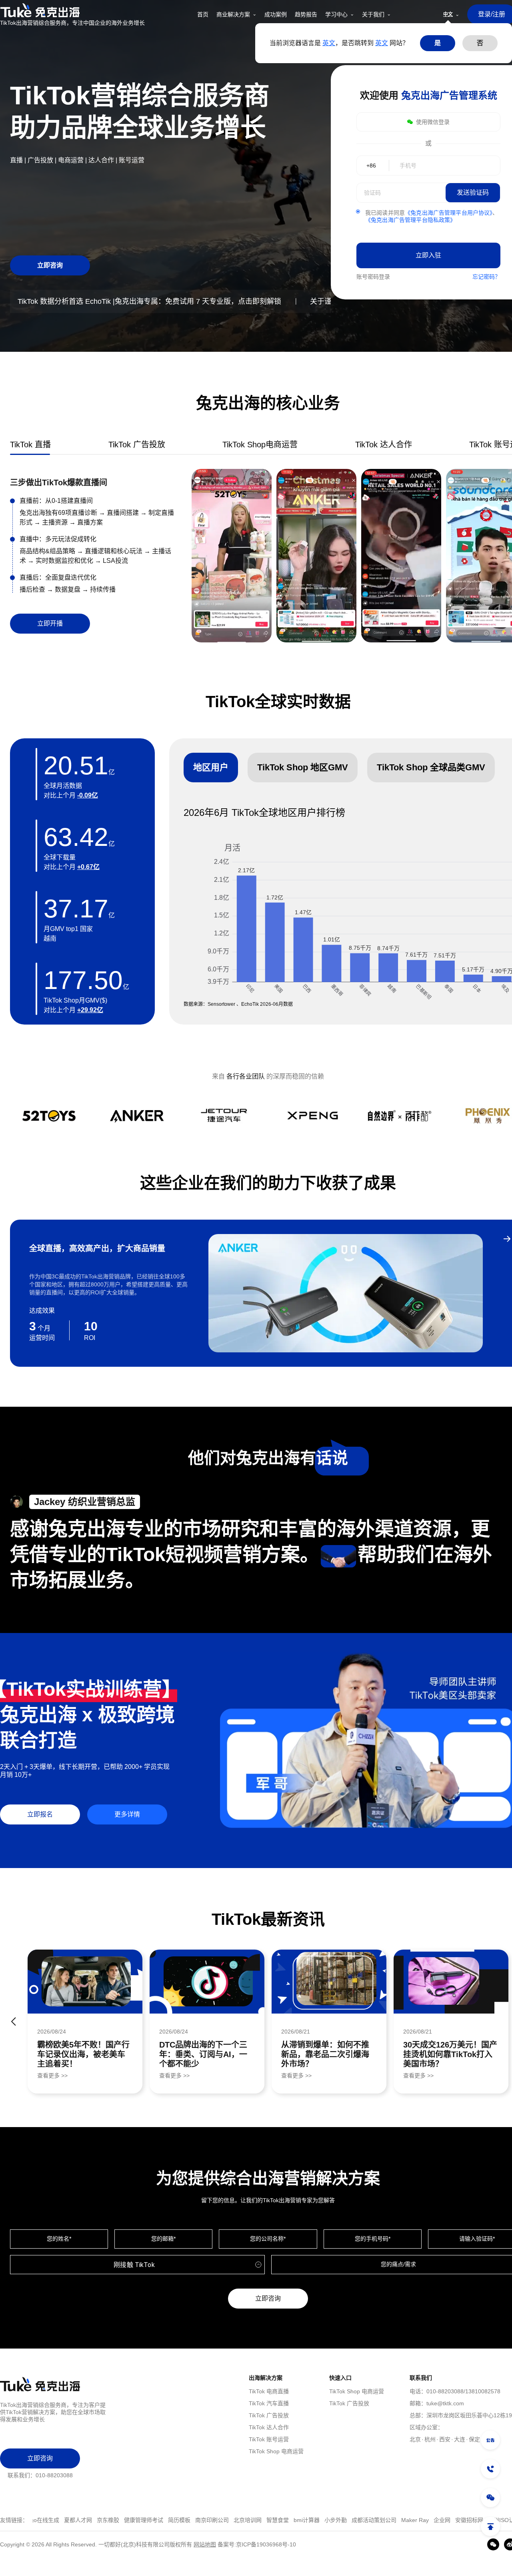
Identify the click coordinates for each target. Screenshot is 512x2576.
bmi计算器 (197, 2520)
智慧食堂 (168, 2520)
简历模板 (69, 2520)
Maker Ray (305, 2520)
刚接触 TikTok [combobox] (134, 2265)
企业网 (332, 2520)
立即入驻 (428, 255)
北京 (415, 2439)
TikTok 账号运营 (269, 2439)
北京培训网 (138, 2520)
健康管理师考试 (34, 2520)
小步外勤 (226, 2520)
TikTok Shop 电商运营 (276, 2451)
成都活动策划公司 (264, 2520)
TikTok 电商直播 (269, 2391)
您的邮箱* (163, 2239)
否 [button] (480, 43)
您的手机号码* (373, 2239)
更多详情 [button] (127, 1814)
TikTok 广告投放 (269, 2415)
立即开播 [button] (50, 623)
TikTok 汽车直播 (269, 2403)
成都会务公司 (432, 2520)
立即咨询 (268, 2298)
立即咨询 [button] (50, 265)
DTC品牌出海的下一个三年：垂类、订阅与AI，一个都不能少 (203, 2054)
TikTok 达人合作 (269, 2427)
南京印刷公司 (102, 2520)
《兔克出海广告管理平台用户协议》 (449, 213)
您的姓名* (59, 2239)
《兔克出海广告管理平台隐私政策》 (410, 220)
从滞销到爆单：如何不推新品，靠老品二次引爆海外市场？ (325, 2054)
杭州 (430, 2439)
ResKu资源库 (470, 2520)
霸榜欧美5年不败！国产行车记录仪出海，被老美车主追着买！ (83, 2054)
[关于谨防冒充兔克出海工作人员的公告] (490, 2440)
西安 (445, 2439)
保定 (474, 2439)
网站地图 (205, 2544)
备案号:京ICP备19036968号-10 (257, 2544)
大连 (460, 2439)
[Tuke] (72, 10)
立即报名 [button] (40, 1814)
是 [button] (438, 43)
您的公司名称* (268, 2239)
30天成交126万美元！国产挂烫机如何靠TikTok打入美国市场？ (450, 2054)
